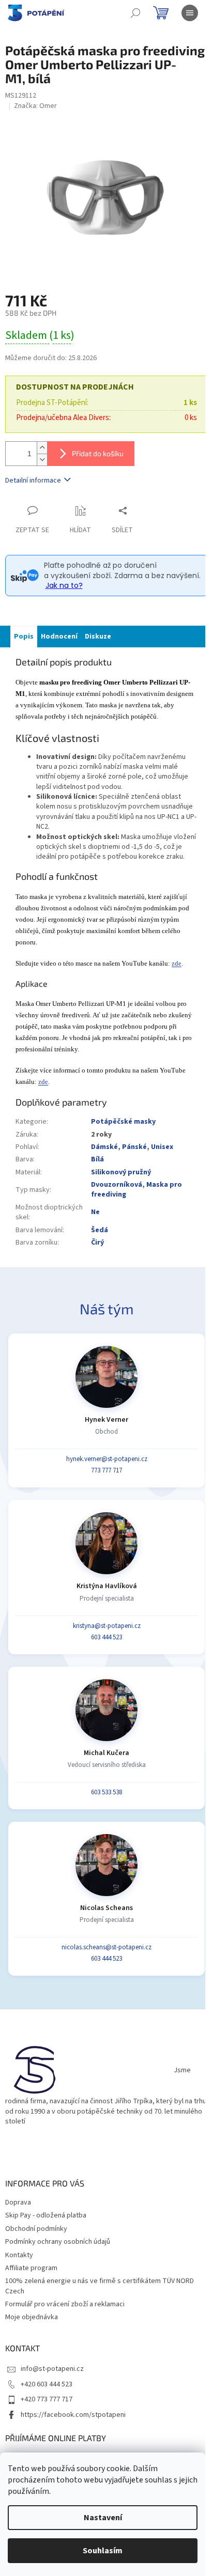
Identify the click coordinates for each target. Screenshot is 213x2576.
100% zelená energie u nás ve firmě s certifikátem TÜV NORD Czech (100, 2286)
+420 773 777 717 (47, 2399)
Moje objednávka (32, 2317)
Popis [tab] (24, 637)
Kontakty (19, 2255)
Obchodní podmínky (36, 2229)
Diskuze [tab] (98, 637)
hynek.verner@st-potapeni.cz (107, 1459)
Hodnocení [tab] (59, 637)
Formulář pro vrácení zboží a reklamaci (65, 2304)
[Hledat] (135, 13)
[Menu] (190, 13)
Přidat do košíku (98, 453)
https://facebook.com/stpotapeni (73, 2415)
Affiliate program (31, 2268)
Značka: (35, 106)
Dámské (104, 1147)
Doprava (18, 2202)
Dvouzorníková (117, 1185)
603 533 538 (106, 1792)
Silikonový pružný (121, 1172)
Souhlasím (103, 2551)
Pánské (134, 1147)
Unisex (162, 1147)
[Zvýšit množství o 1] (42, 448)
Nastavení (103, 2518)
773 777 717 (106, 1470)
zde (177, 963)
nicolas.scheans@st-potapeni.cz (106, 1947)
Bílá (97, 1159)
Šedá (100, 1230)
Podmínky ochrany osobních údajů (58, 2242)
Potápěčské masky (123, 1122)
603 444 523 (106, 1637)
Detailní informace (33, 480)
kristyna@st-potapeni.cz (107, 1626)
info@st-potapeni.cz (52, 2369)
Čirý (97, 1243)
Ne (95, 1212)
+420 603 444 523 (47, 2384)
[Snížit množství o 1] (42, 460)
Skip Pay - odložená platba (46, 2215)
